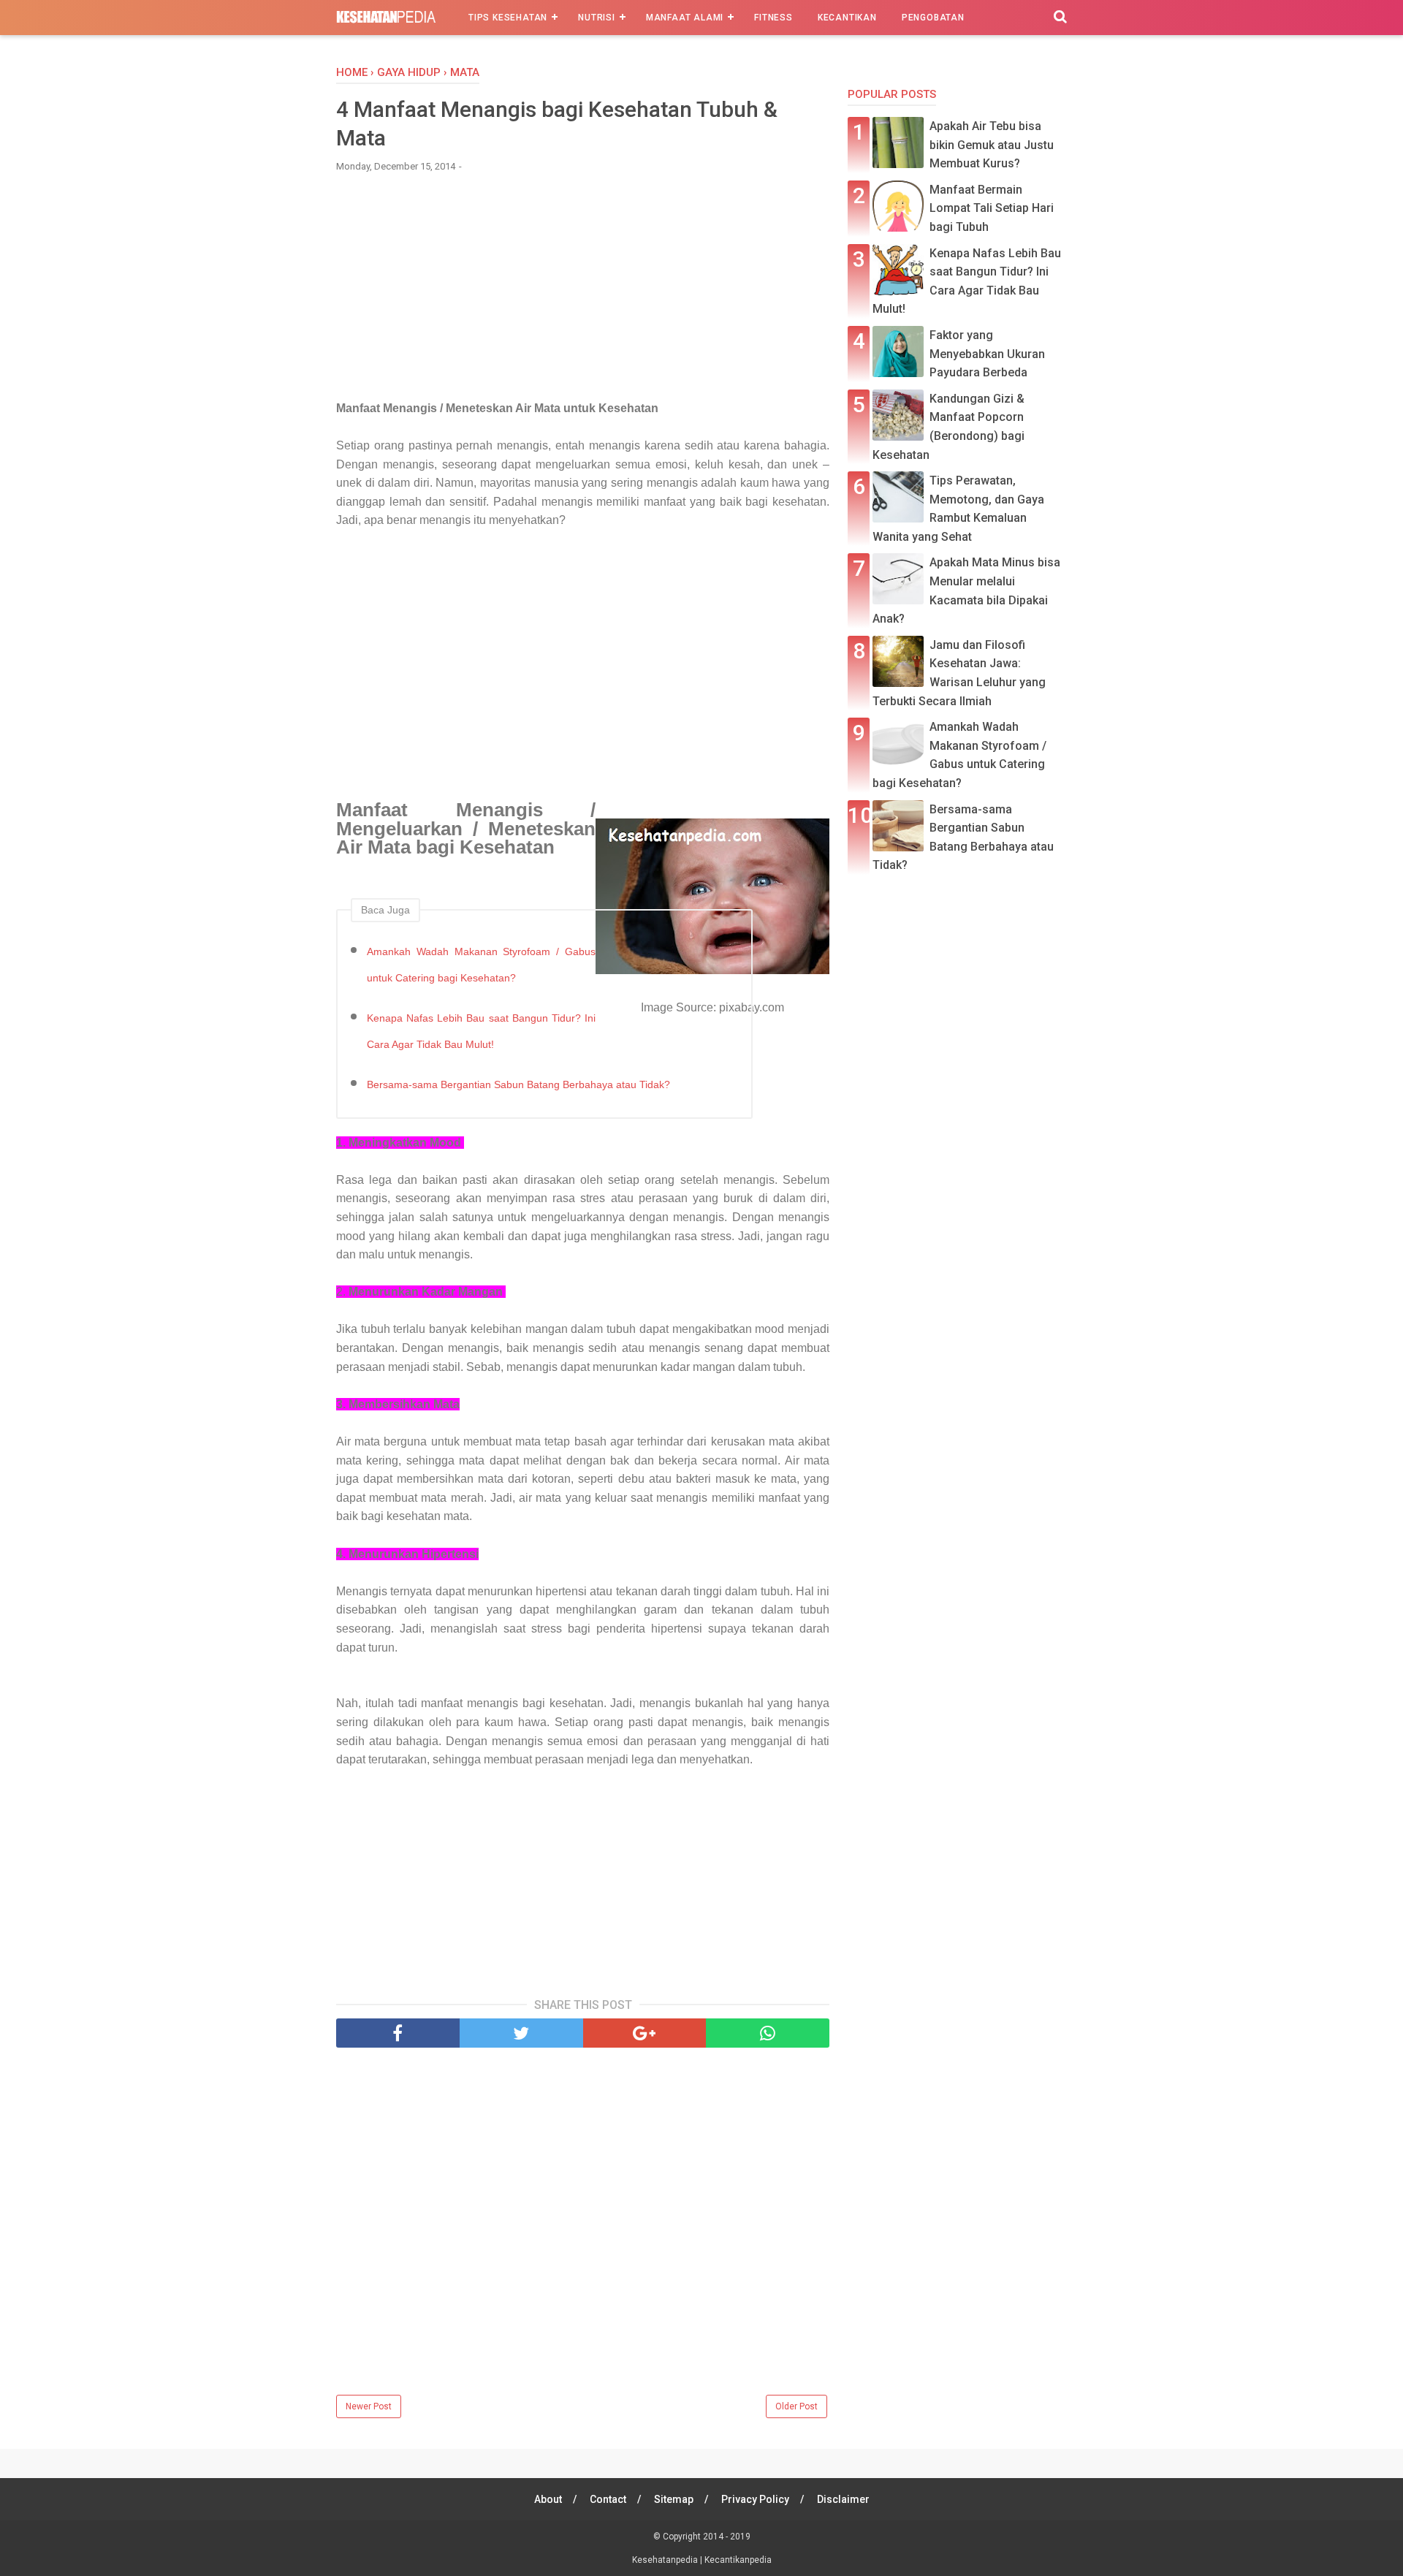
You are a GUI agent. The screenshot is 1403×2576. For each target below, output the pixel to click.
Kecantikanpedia (738, 2560)
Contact (608, 2499)
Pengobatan (933, 18)
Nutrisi (597, 18)
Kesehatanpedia (666, 2560)
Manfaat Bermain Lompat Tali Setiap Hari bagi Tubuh (992, 208)
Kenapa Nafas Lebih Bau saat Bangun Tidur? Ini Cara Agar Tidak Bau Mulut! (481, 1031)
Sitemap (674, 2499)
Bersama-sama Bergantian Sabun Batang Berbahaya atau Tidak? (518, 1084)
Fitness (773, 18)
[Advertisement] (583, 293)
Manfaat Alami (685, 18)
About (548, 2499)
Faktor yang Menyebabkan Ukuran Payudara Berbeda (987, 354)
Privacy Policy (755, 2499)
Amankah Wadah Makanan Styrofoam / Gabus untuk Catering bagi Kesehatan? (481, 965)
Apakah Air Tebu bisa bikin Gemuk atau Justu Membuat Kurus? (992, 145)
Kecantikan (847, 18)
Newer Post (369, 2406)
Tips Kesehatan (508, 18)
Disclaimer (843, 2499)
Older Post (796, 2406)
